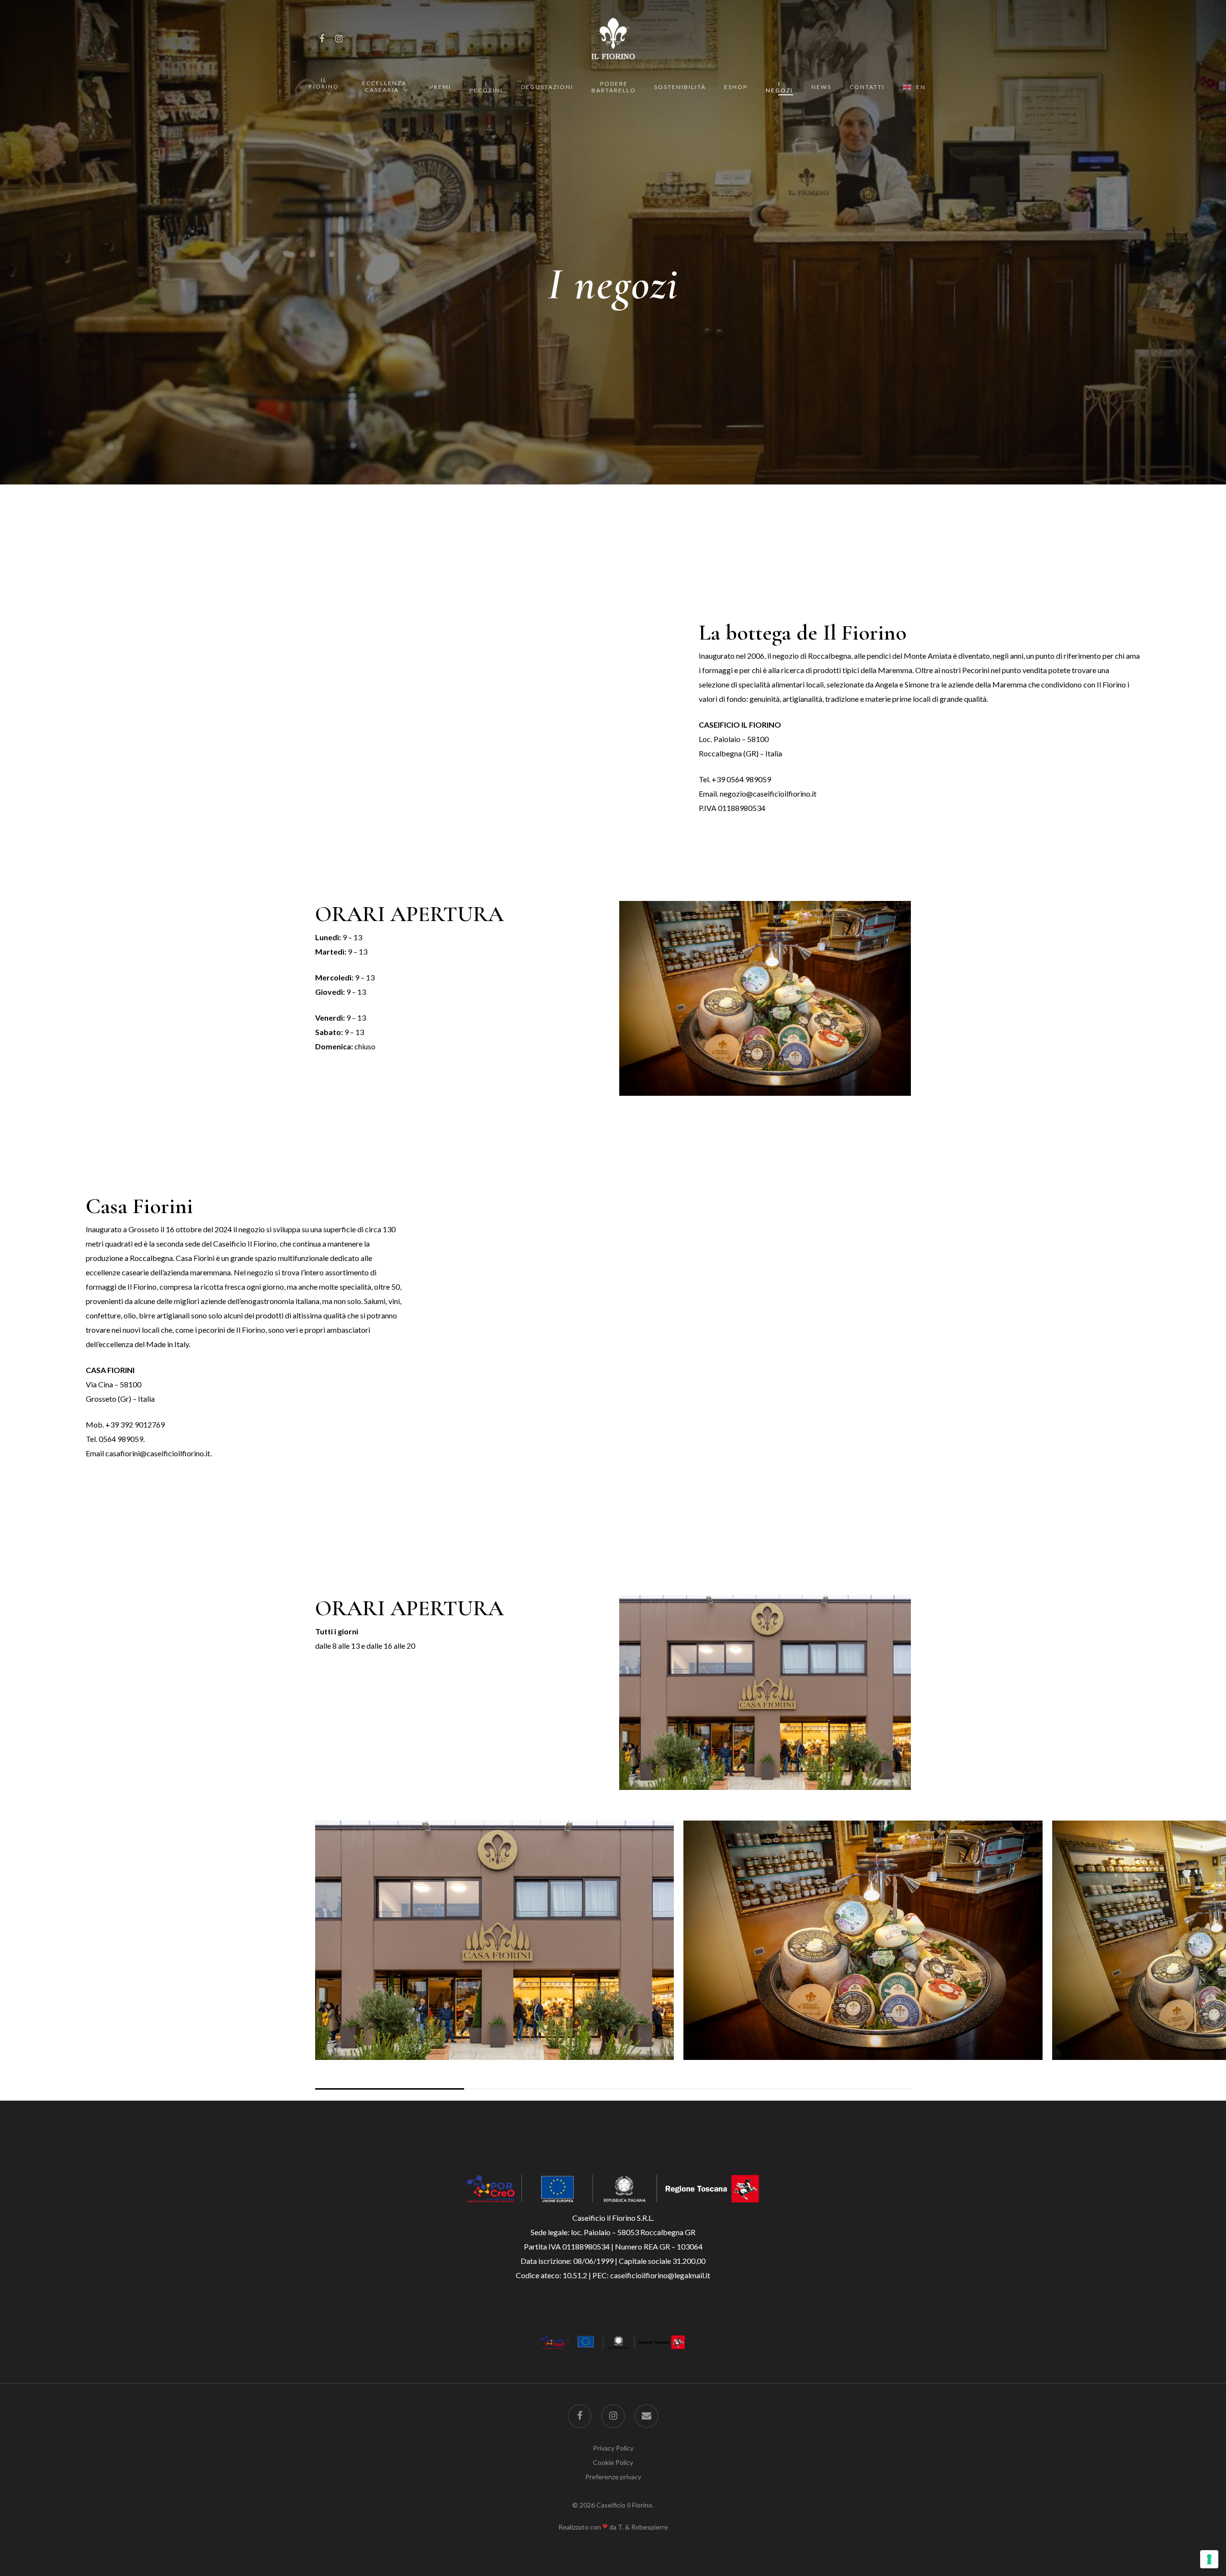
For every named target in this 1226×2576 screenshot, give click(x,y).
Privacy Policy (613, 2448)
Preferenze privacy (613, 2477)
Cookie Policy (613, 2462)
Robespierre (650, 2527)
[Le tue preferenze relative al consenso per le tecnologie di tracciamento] (1209, 2559)
